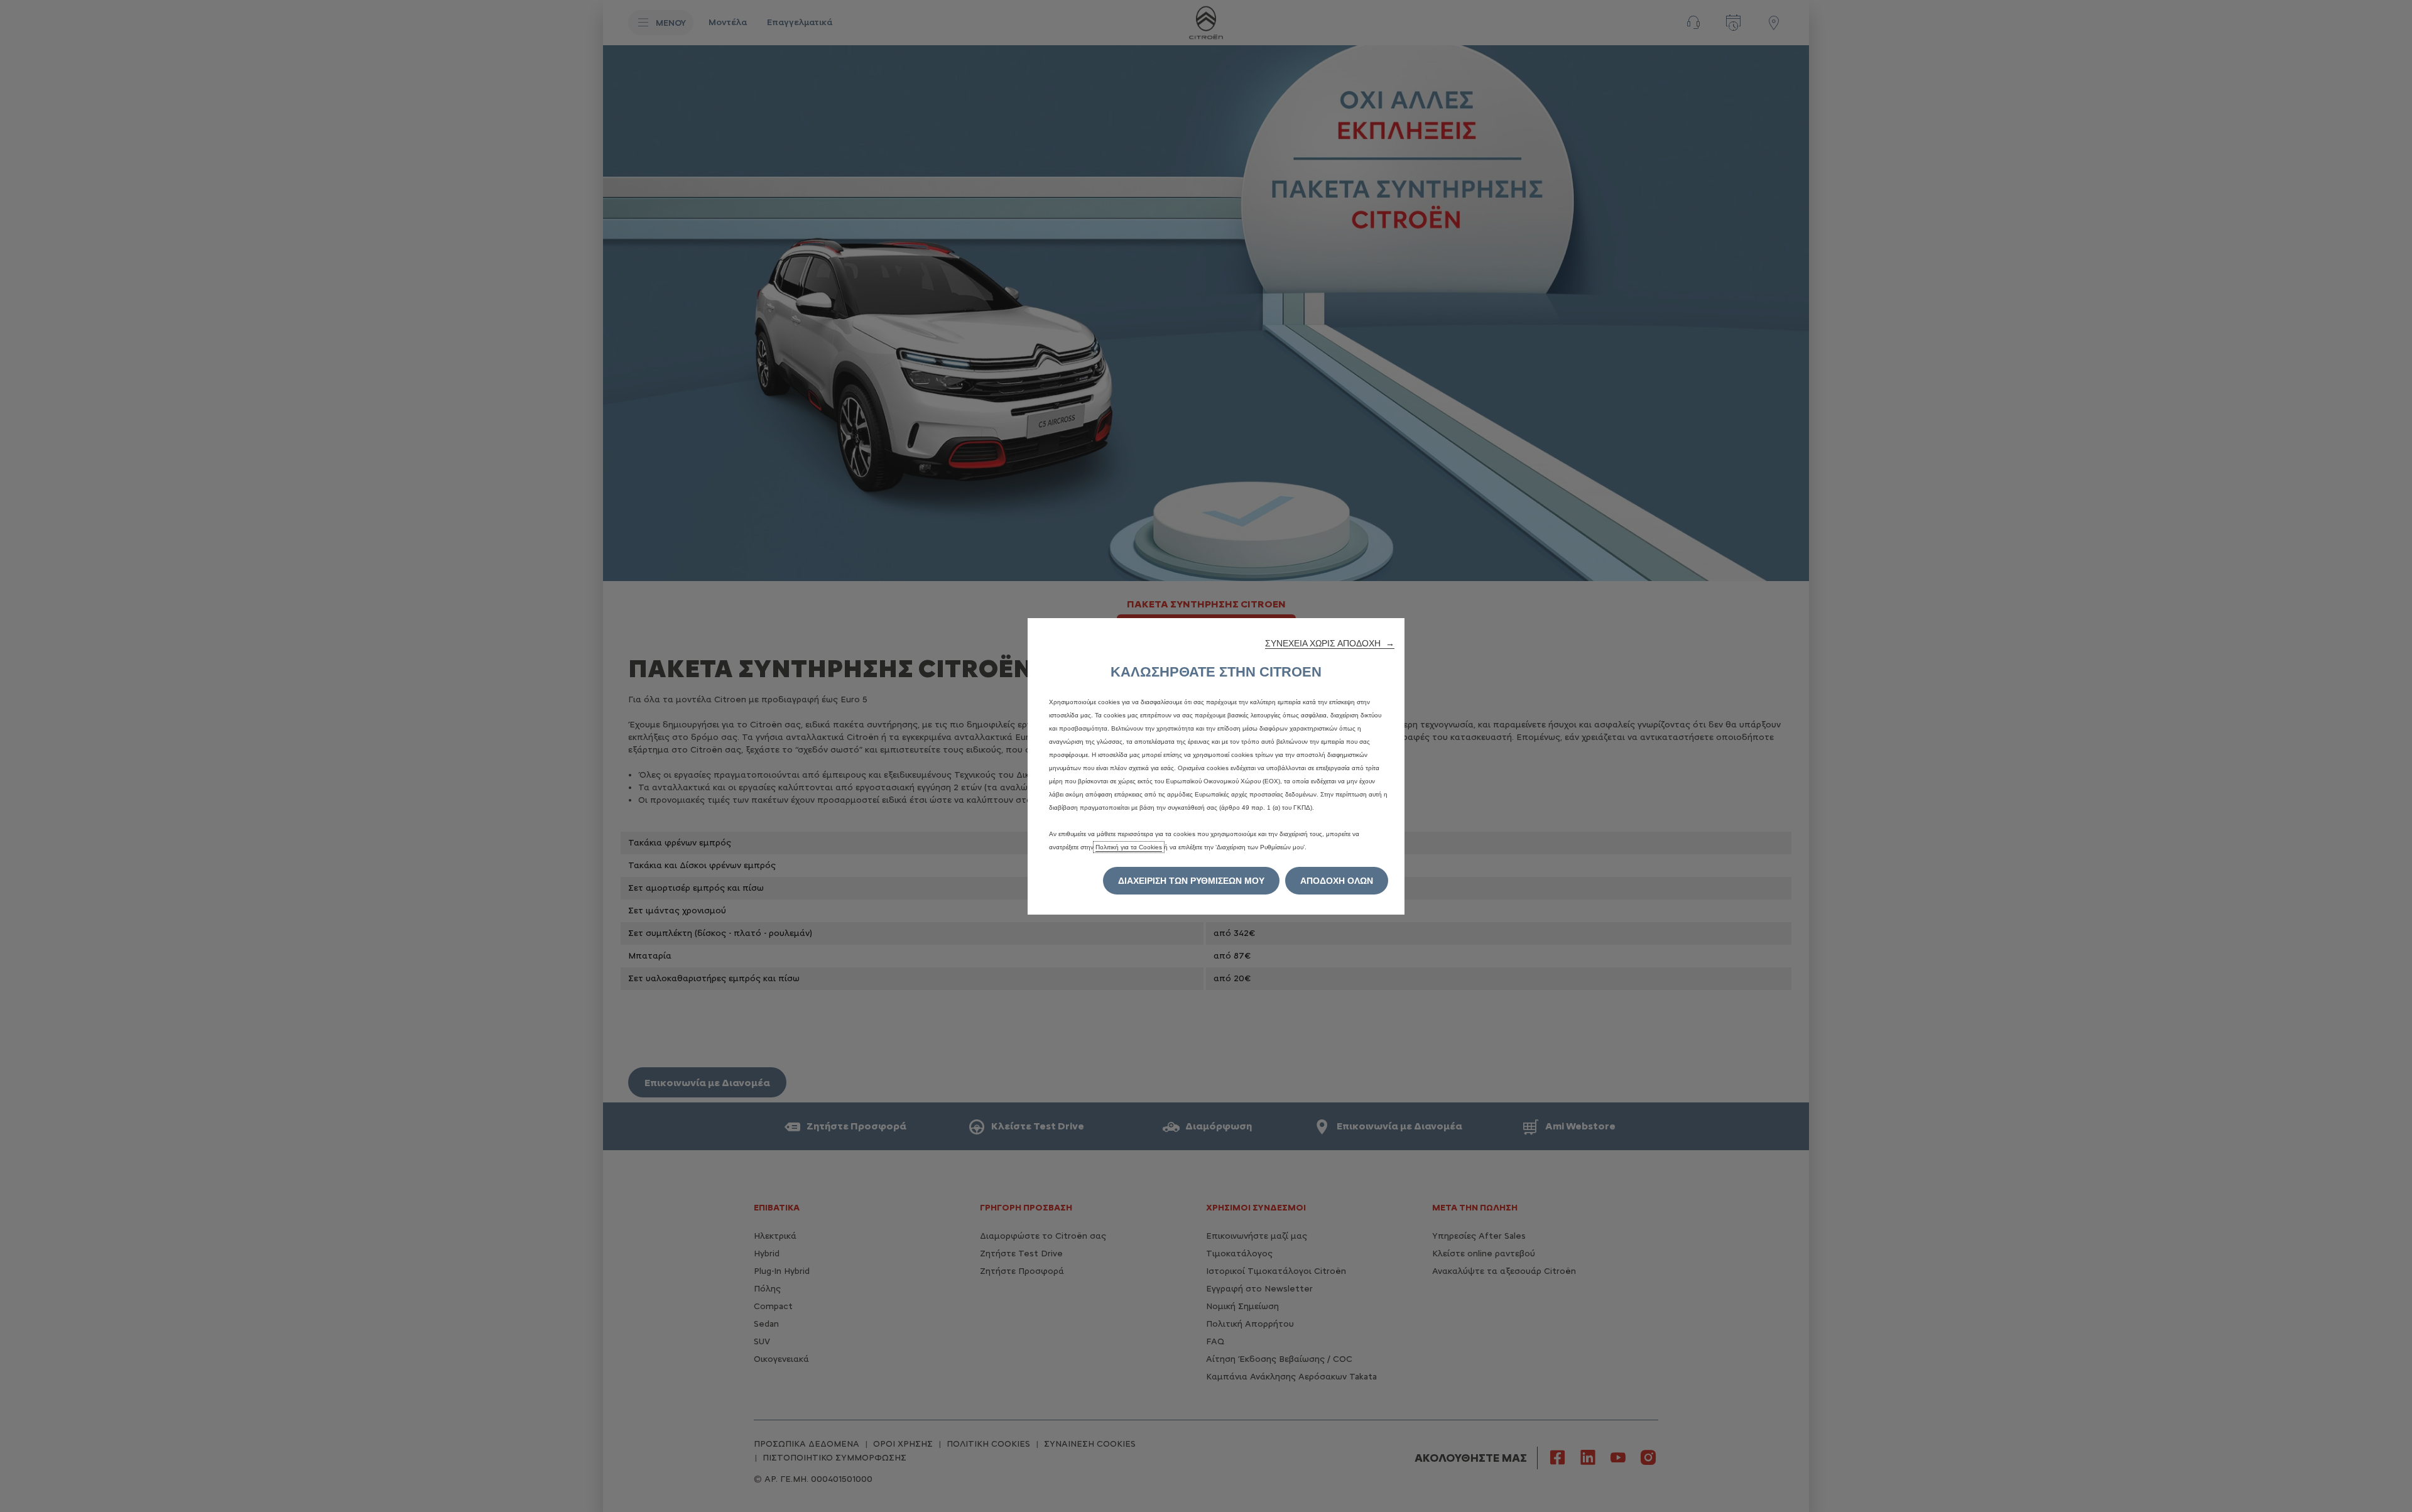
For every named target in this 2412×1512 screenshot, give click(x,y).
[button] (1330, 643)
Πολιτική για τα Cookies (1129, 847)
